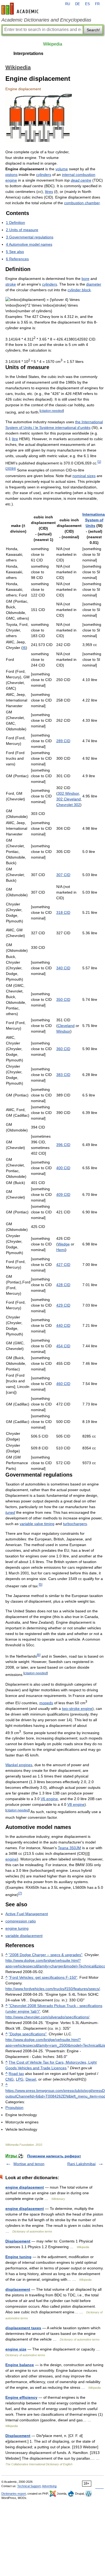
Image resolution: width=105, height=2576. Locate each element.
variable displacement (24, 1936)
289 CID (63, 741)
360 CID (63, 1049)
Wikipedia (53, 44)
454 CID (63, 1346)
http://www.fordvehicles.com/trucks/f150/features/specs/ (53, 1989)
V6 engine (49, 1799)
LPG (20, 2079)
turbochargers (75, 1524)
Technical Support (29, 2486)
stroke (11, 284)
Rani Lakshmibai (81, 2164)
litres (49, 192)
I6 (24, 648)
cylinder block (79, 290)
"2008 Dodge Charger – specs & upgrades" (45, 1955)
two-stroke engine (77, 1709)
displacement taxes (23, 2328)
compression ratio (21, 1921)
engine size (16, 2349)
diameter (94, 284)
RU (68, 4)
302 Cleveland (69, 799)
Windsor (63, 1031)
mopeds (46, 1703)
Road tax (16, 2074)
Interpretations (28, 53)
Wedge (64, 1244)
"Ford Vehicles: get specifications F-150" (43, 1977)
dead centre (81, 180)
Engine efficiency (21, 2397)
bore (85, 279)
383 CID (63, 1075)
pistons (11, 175)
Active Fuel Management (27, 1914)
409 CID (63, 1195)
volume (62, 169)
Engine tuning (18, 2257)
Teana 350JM (69, 1848)
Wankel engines (19, 1765)
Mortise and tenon (29, 2164)
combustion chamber (82, 203)
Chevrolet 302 (68, 805)
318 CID (63, 912)
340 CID (63, 968)
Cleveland (66, 1026)
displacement (18, 2289)
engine (11, 1859)
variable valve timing (37, 1524)
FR (97, 4)
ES (87, 4)
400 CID (63, 1168)
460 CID (63, 1384)
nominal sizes (84, 476)
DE (78, 4)
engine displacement (25, 2187)
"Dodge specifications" (28, 2034)
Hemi (61, 1250)
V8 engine (76, 1804)
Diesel (31, 2079)
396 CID (63, 1145)
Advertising (49, 2486)
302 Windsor (68, 793)
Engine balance (20, 2365)
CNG (10, 2079)
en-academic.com (21, 9)
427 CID (63, 1265)
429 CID (63, 1305)
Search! (93, 30)
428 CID (63, 1285)
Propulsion (14, 2108)
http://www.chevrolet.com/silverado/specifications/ (47, 2017)
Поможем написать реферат (54, 2156)
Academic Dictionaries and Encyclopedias (46, 20)
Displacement (18, 2241)
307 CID (63, 875)
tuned (10, 1512)
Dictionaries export (14, 2494)
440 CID (63, 1325)
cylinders (44, 175)
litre (15, 439)
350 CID (63, 999)
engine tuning (17, 1928)
